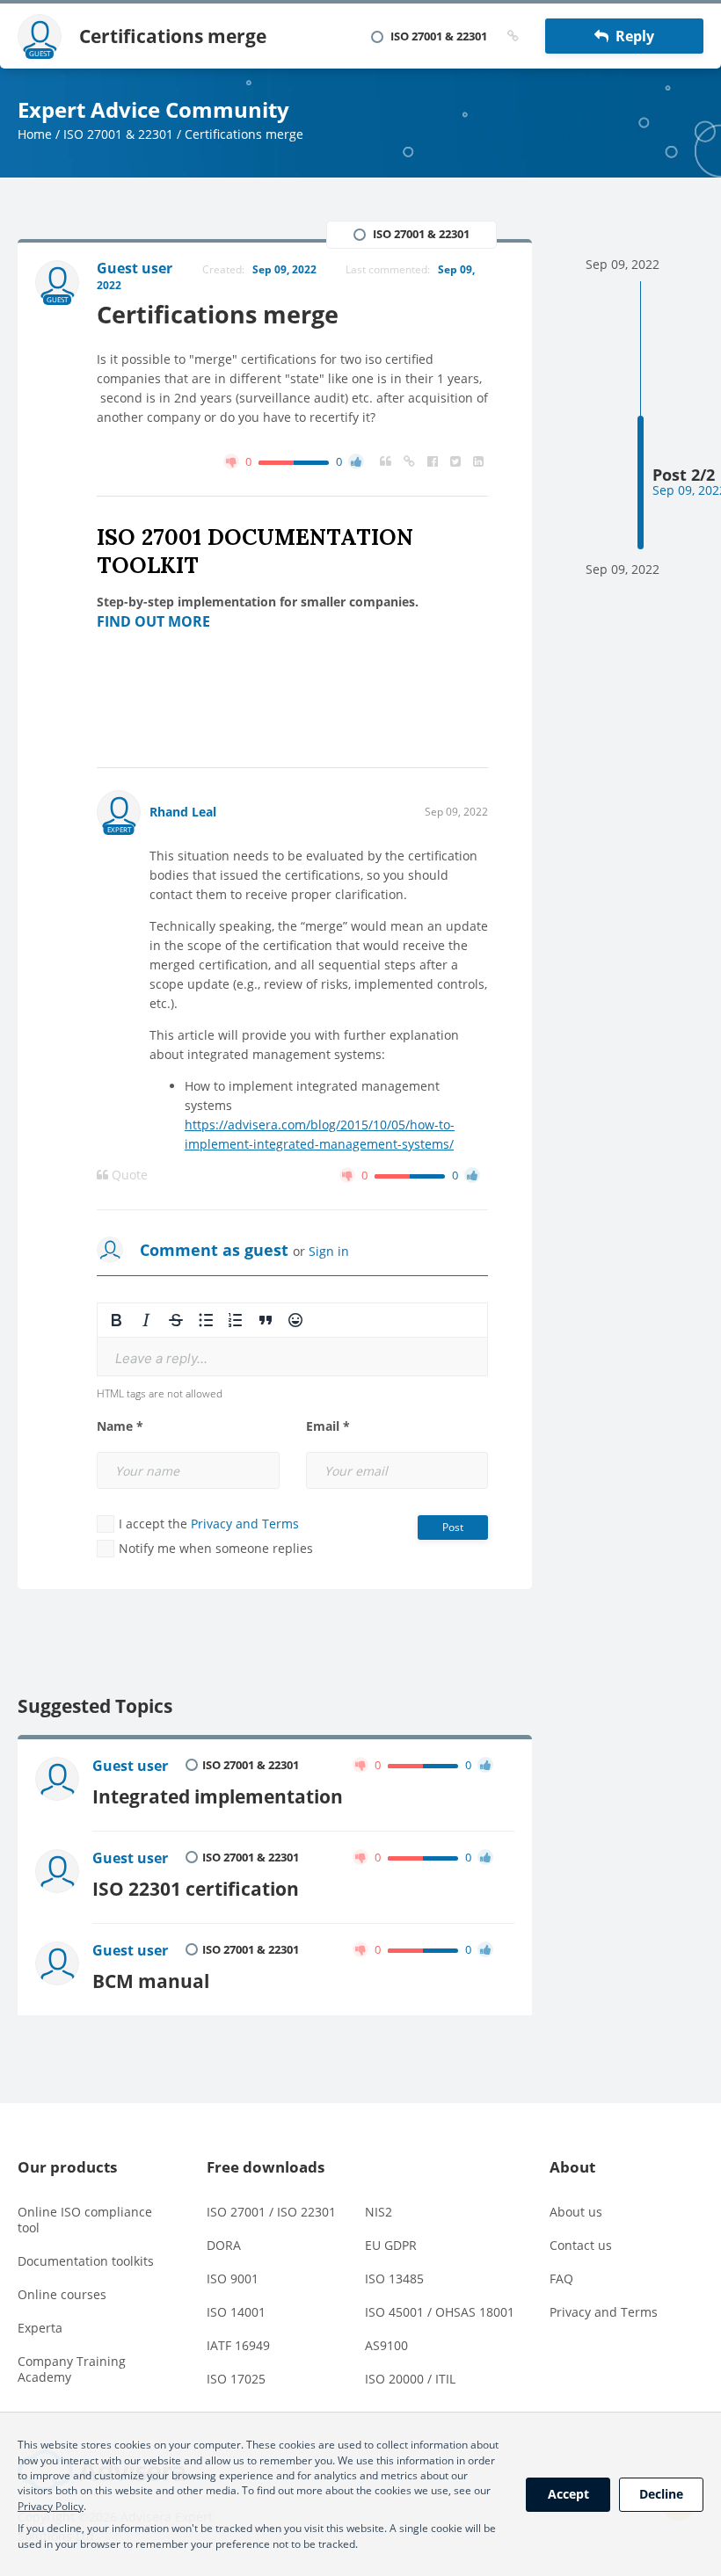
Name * (120, 1426)
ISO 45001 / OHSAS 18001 (440, 2312)
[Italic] (146, 1320)
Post (453, 1527)
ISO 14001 (236, 2312)
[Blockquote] (266, 1320)
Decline (661, 2494)
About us (576, 2212)
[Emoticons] (295, 1320)
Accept (568, 2494)
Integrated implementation (218, 1796)
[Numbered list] (236, 1320)
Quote (128, 1175)
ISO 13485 (394, 2278)
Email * (328, 1426)
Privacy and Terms (245, 1524)
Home (35, 134)
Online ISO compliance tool (85, 2220)
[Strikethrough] (176, 1320)
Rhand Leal (183, 812)
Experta (40, 2328)
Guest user (130, 1766)
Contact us (581, 2245)
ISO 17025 (236, 2379)
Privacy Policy (51, 2506)
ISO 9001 (233, 2278)
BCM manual (151, 1981)
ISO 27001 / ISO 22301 (271, 2212)
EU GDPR (391, 2245)
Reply (631, 36)
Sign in (329, 1251)
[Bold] (116, 1320)
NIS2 (379, 2212)
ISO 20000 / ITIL (410, 2379)
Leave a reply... (161, 1358)
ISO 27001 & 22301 (118, 134)
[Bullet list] (206, 1320)
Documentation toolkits (86, 2261)
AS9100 (386, 2345)
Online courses (62, 2294)
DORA (224, 2245)
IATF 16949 (238, 2345)
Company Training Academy (72, 2369)
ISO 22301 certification (196, 1888)
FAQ (561, 2278)
